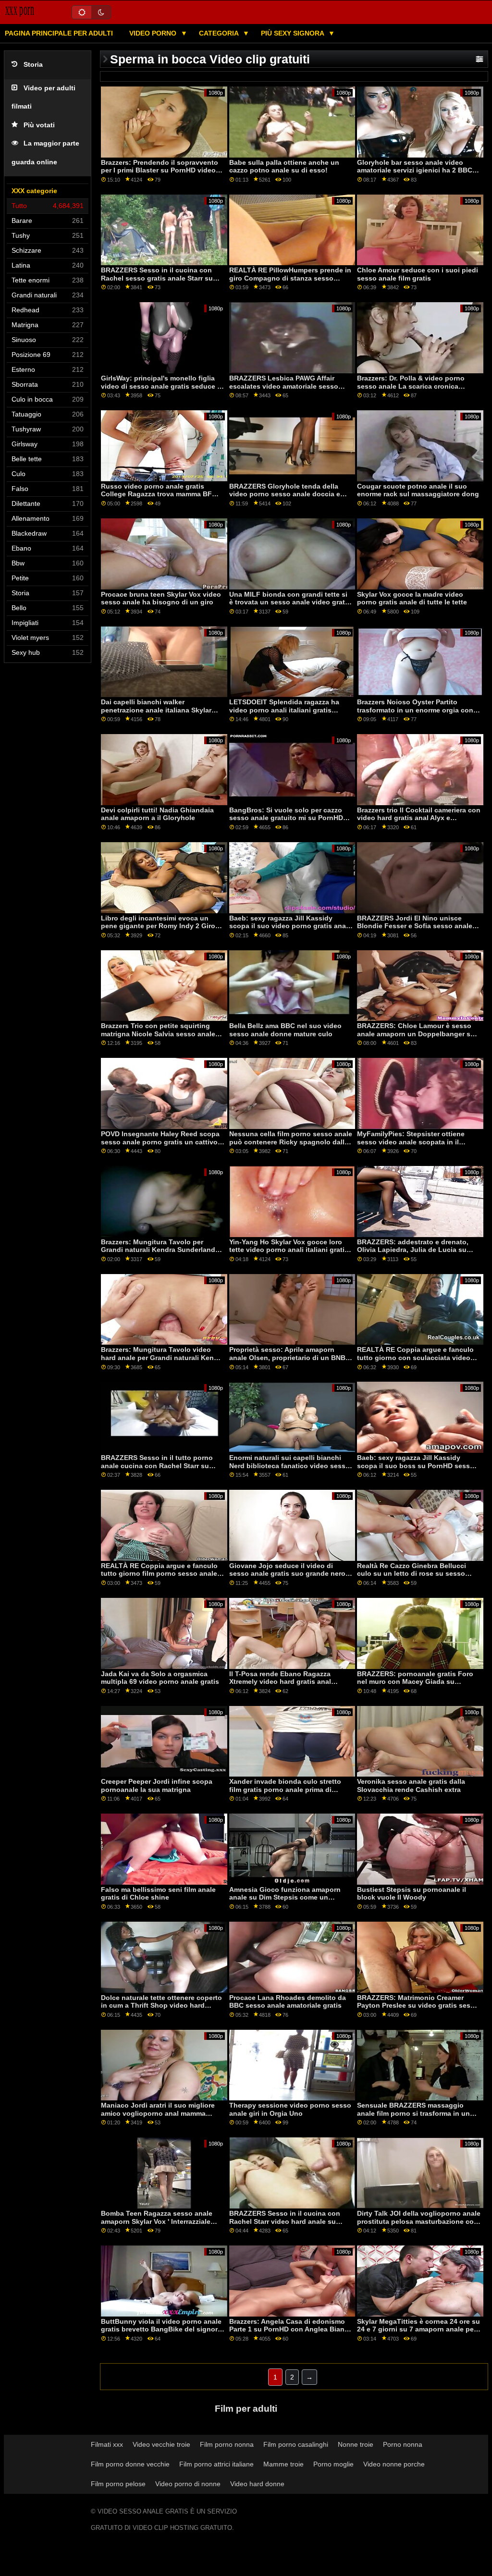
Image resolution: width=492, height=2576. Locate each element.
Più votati (39, 125)
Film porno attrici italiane (216, 2464)
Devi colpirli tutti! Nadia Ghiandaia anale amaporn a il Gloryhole (157, 814)
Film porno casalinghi (296, 2444)
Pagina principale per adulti (59, 33)
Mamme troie (283, 2464)
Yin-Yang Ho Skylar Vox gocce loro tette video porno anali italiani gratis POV (289, 1250)
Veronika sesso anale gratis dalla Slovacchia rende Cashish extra (411, 1785)
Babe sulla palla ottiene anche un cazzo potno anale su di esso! (284, 166)
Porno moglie (333, 2464)
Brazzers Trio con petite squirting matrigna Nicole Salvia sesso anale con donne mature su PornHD (158, 1034)
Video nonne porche (394, 2464)
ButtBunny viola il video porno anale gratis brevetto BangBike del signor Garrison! (161, 2329)
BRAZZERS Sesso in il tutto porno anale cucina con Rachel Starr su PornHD (157, 1466)
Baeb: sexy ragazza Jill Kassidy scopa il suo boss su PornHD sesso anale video (416, 1466)
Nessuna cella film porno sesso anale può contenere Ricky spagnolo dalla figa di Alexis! (291, 1142)
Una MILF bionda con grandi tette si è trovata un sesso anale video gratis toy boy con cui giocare (290, 602)
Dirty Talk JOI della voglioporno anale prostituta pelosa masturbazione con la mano (419, 2221)
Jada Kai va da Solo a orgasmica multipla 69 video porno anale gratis (160, 1678)
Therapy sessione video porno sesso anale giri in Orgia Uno (290, 2109)
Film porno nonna (227, 2444)
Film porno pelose (118, 2484)
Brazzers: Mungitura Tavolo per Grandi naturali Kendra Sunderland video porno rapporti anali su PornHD (162, 1250)
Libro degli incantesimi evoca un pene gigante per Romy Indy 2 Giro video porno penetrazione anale (158, 926)
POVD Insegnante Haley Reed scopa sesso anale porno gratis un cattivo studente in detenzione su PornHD (160, 1142)
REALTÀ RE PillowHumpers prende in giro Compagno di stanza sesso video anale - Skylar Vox (290, 278)
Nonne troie (356, 2444)
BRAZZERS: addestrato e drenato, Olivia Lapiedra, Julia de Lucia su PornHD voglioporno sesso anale (413, 1250)
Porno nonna (403, 2444)
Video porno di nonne (188, 2484)
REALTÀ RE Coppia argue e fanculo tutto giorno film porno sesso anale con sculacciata (159, 1574)
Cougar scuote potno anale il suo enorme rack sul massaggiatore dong (418, 490)
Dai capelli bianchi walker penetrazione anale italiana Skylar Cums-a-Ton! (156, 710)
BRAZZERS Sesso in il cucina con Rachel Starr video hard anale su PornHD (285, 2221)
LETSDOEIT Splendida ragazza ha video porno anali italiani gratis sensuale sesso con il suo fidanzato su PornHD (289, 714)
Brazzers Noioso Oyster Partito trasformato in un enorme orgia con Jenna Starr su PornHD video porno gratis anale (415, 714)
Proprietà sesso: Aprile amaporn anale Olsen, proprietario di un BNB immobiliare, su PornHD (287, 1357)
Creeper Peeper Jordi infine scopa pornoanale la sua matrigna (157, 1785)
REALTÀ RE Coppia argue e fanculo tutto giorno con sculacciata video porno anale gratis (415, 1357)
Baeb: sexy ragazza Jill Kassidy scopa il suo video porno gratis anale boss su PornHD (290, 926)
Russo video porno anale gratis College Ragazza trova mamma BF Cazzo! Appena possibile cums (156, 494)
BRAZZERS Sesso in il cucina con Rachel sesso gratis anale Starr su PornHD (157, 278)
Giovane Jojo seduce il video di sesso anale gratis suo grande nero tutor (287, 1574)
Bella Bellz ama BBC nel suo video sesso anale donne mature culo (285, 1030)
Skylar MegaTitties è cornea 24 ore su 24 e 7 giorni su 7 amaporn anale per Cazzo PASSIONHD (418, 2329)
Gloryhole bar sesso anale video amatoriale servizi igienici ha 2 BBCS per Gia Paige (417, 170)
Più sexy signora (293, 33)
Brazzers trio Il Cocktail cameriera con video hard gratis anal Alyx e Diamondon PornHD (419, 818)
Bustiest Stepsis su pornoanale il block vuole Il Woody (412, 1894)
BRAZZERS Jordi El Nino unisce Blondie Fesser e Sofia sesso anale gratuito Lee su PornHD (415, 926)
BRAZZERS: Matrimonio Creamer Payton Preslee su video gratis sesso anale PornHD (418, 2006)
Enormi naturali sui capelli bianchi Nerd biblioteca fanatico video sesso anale (289, 1466)
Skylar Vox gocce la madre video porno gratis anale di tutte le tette (412, 598)
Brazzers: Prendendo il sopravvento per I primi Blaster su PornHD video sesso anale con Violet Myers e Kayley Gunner (160, 174)
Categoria (220, 33)
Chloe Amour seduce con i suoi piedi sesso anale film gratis (418, 274)
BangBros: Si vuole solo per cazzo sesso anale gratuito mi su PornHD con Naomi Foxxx (286, 818)
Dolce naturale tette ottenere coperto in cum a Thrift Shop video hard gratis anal (161, 2006)
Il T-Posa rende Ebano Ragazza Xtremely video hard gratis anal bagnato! (280, 1682)
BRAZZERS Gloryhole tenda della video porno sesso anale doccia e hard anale (285, 494)
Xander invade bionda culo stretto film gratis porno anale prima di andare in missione (285, 1789)
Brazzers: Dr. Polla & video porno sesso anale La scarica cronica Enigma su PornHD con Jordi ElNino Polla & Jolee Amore (416, 390)
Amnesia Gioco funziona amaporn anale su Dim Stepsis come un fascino (285, 1897)
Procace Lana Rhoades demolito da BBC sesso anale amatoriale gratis (288, 2002)
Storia (33, 65)
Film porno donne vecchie (130, 2464)
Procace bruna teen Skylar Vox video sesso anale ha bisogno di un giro (161, 598)
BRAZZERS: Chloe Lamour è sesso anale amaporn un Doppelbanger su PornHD (416, 1034)
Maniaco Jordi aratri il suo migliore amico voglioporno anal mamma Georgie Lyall (158, 2113)
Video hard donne (257, 2484)
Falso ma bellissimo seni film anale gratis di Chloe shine (158, 1894)
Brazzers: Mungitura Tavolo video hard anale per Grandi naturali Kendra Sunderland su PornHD (163, 1357)
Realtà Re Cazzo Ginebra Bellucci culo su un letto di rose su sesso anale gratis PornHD (412, 1574)
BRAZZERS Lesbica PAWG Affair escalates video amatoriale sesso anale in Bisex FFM (284, 386)
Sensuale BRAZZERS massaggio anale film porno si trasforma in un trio (413, 2113)
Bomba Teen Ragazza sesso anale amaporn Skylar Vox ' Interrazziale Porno (157, 2221)
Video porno (154, 33)
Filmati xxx (107, 2444)
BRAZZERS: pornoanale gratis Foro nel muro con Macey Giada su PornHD (415, 1682)
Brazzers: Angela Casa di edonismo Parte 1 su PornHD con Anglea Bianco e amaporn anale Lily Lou (291, 2329)
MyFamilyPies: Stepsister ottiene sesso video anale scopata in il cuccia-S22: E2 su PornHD (411, 1142)
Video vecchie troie (161, 2444)
